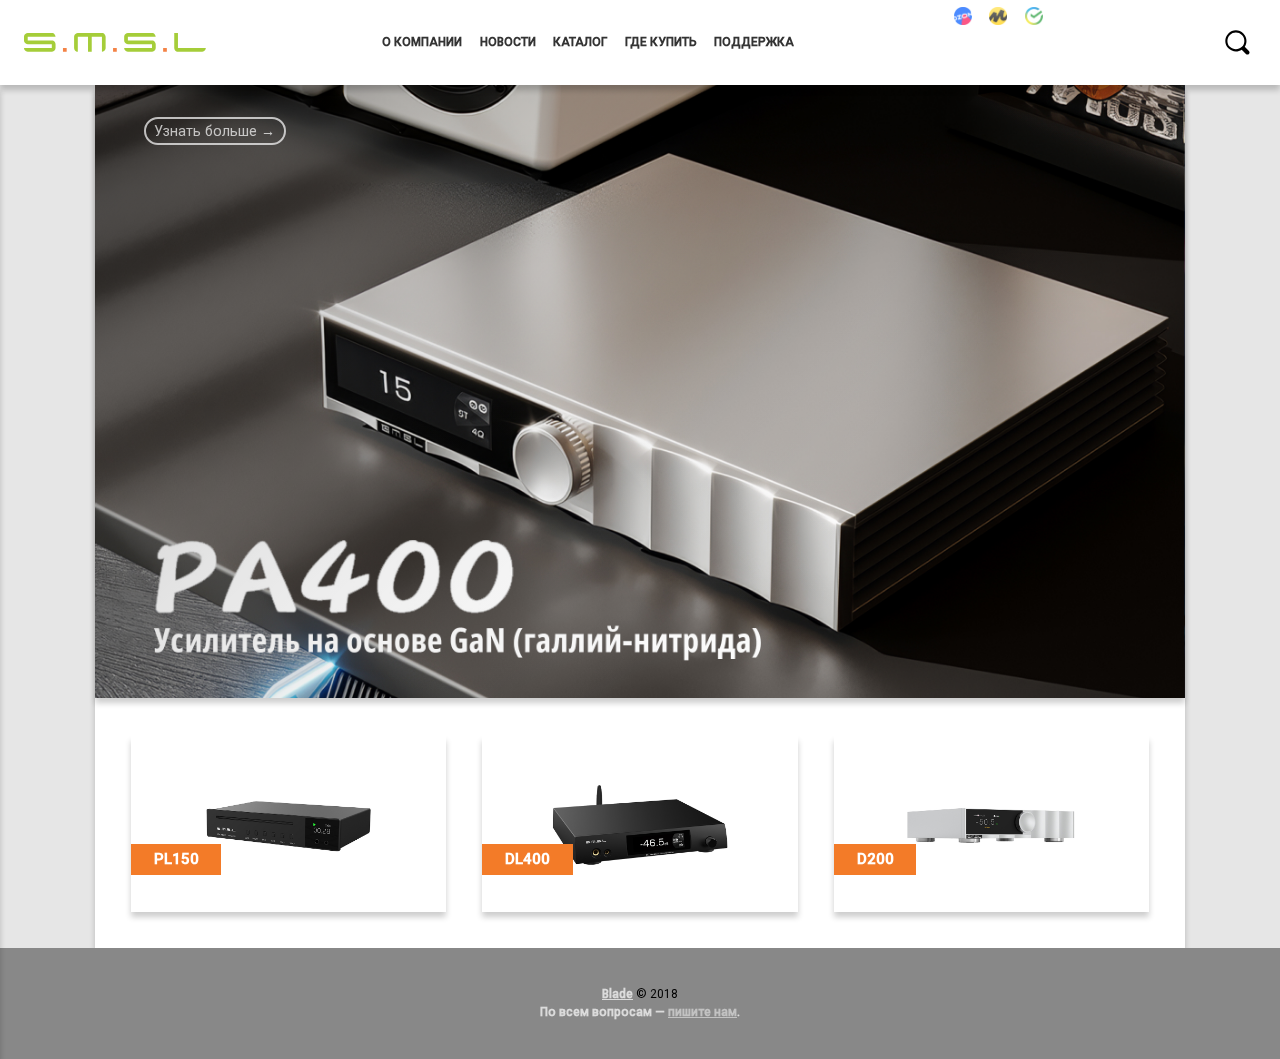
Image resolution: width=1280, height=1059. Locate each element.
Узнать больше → (214, 131)
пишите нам (702, 1012)
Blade (617, 994)
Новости (508, 42)
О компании (422, 42)
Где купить (661, 42)
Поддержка (754, 42)
